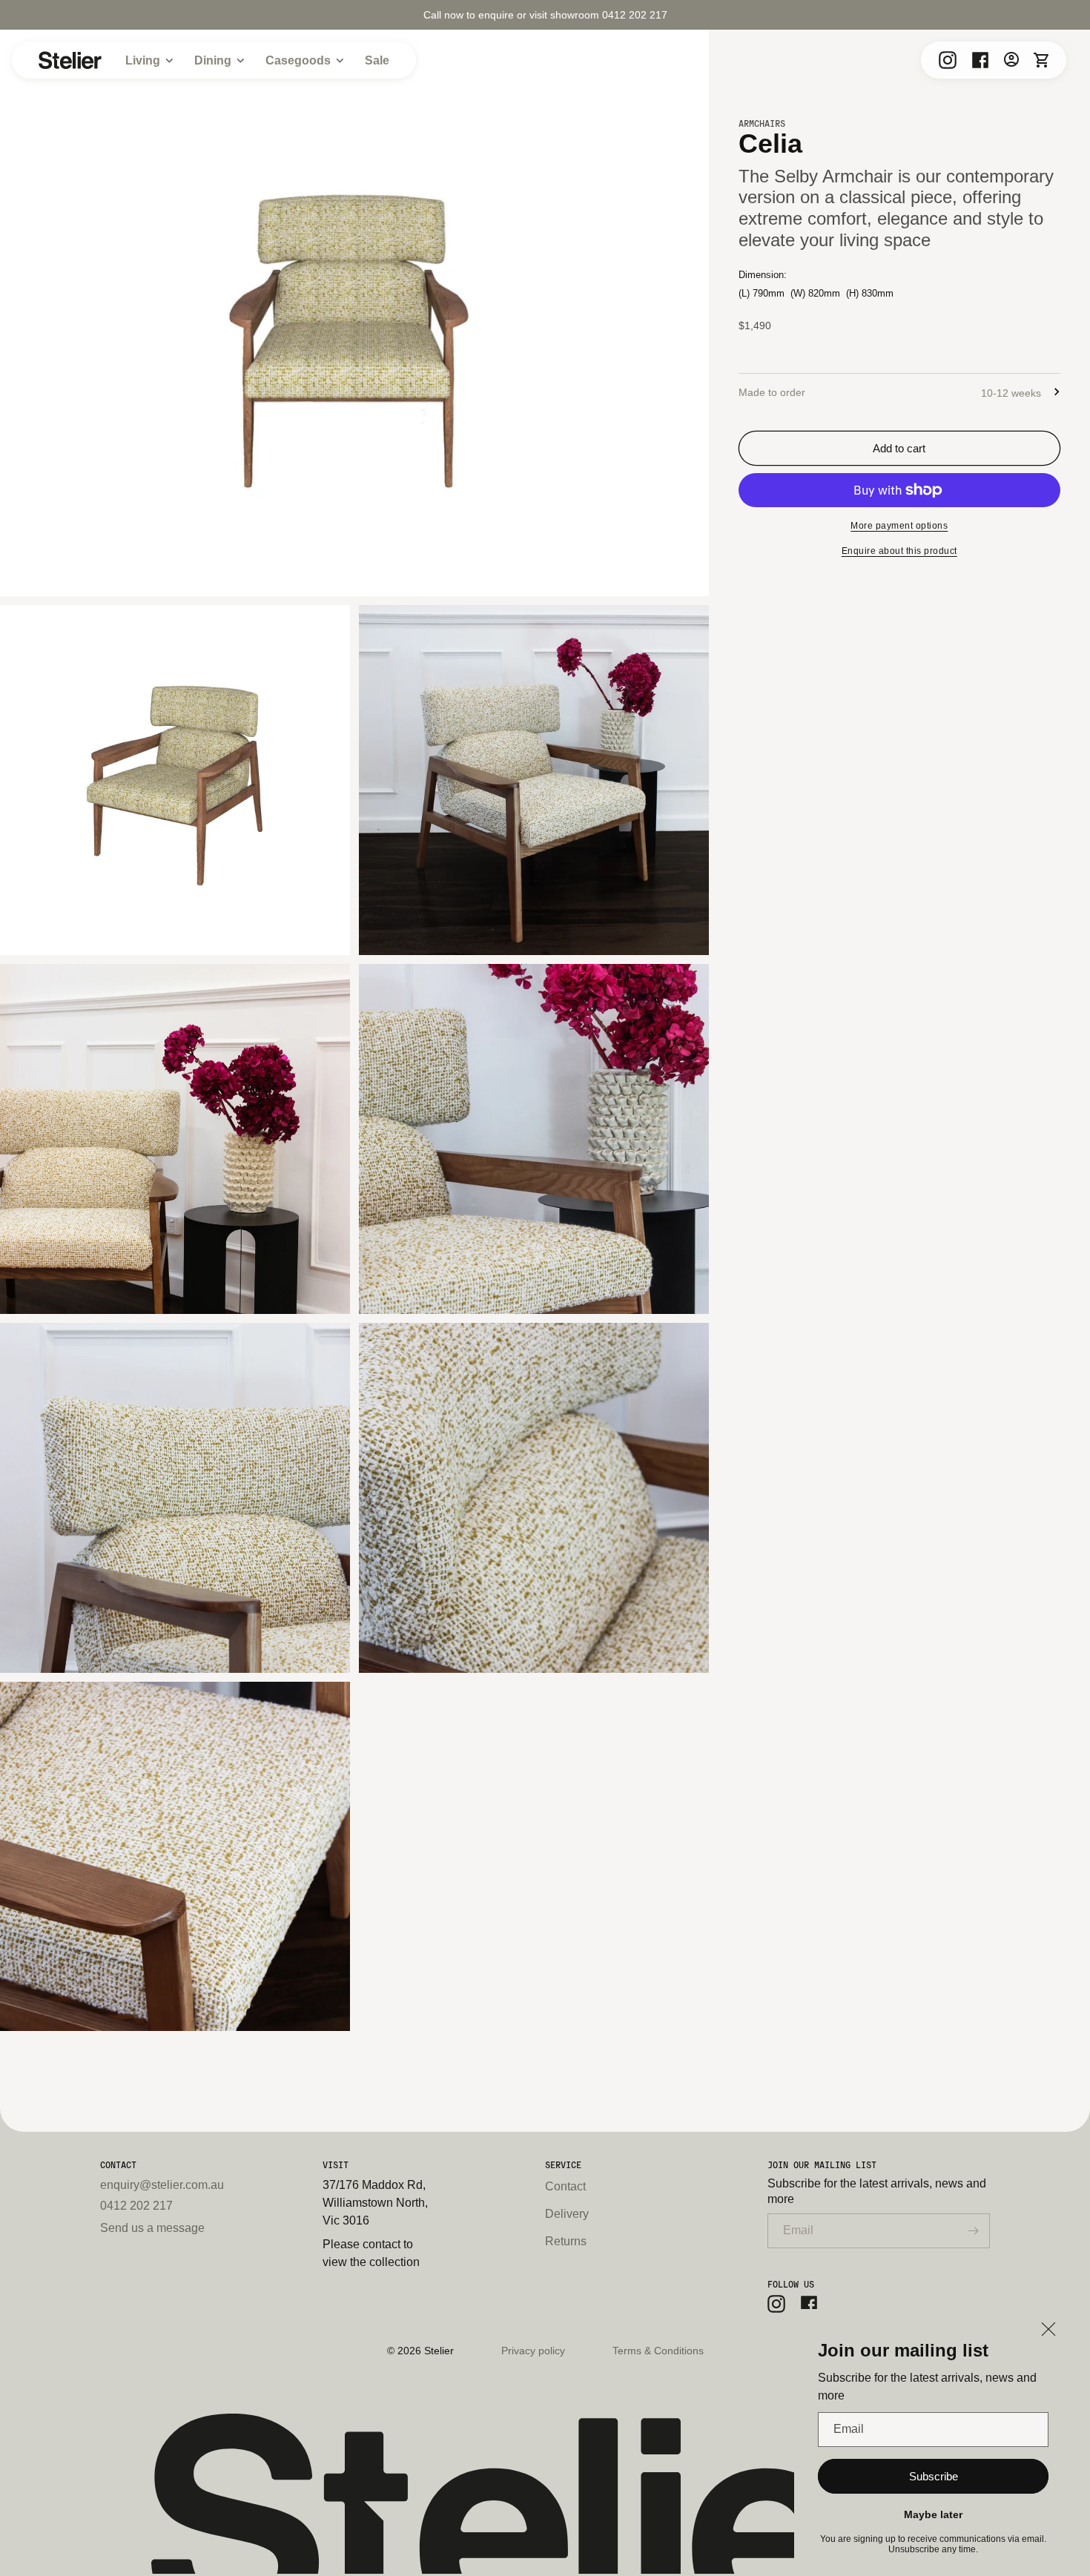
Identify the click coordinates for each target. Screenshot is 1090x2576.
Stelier (439, 2351)
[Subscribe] (973, 2231)
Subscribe (934, 2476)
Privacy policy (533, 2351)
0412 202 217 (136, 2206)
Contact (565, 2186)
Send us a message (152, 2228)
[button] (1041, 59)
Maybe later (933, 2514)
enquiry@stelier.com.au (162, 2185)
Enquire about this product (899, 551)
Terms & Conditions (658, 2351)
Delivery (567, 2214)
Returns (566, 2241)
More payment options (899, 526)
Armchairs (762, 123)
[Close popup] (1048, 2330)
